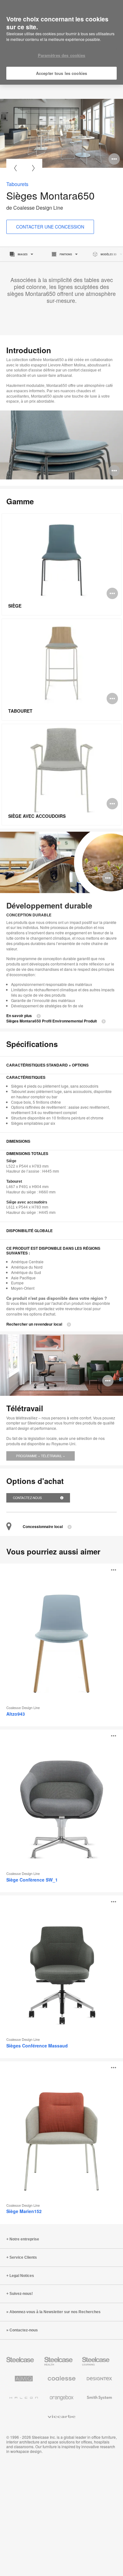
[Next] (33, 168)
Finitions (66, 254)
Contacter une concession (50, 227)
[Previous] (15, 168)
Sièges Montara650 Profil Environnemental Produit (52, 1021)
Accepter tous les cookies (61, 73)
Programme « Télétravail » (41, 1456)
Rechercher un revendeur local (34, 1324)
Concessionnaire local (43, 1527)
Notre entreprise (24, 2239)
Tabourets (17, 184)
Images (23, 254)
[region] (61, 42)
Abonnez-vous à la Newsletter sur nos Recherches (55, 2312)
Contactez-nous (28, 1498)
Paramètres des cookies (62, 55)
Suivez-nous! (21, 2294)
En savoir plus (19, 1016)
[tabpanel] (61, 133)
